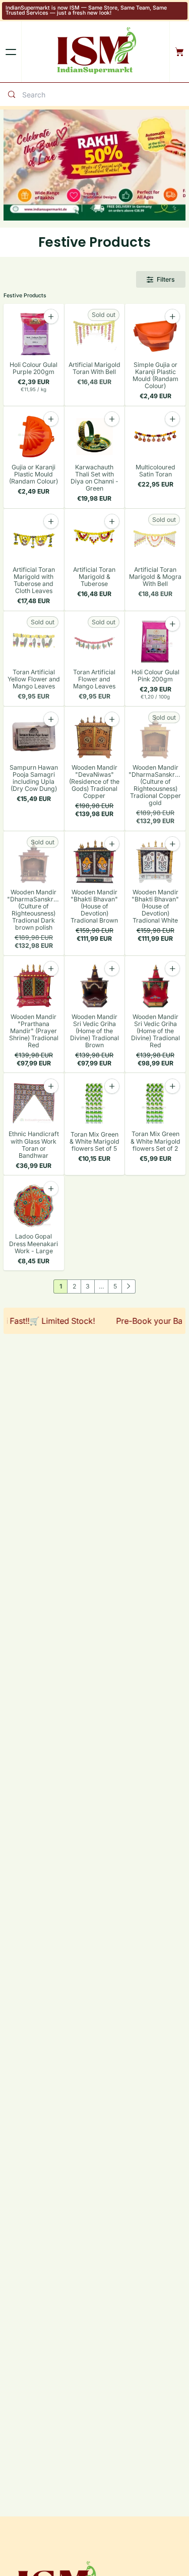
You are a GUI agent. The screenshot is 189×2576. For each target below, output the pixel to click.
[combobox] (103, 95)
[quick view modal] (51, 1189)
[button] (51, 1189)
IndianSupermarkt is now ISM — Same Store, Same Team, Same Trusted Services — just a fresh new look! (86, 11)
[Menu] (11, 52)
